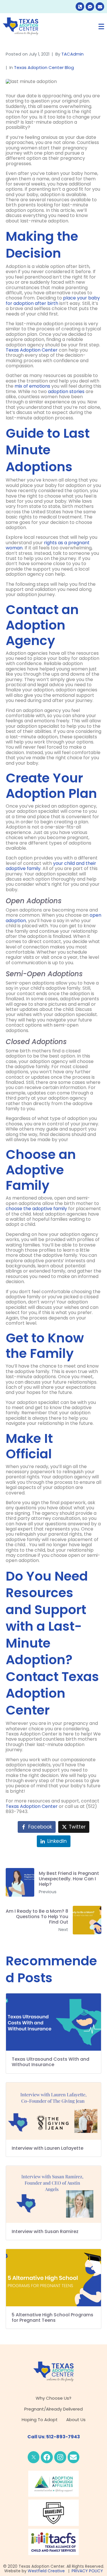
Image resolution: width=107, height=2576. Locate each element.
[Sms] (90, 7)
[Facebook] (47, 2457)
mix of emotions (32, 386)
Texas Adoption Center (32, 350)
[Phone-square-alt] (80, 7)
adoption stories (66, 391)
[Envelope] (100, 7)
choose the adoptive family (36, 1209)
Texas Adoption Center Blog (44, 67)
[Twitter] (34, 2457)
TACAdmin (72, 54)
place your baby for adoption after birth (53, 300)
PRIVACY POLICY (87, 2571)
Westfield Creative (47, 2571)
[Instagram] (60, 2457)
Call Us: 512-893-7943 (54, 2437)
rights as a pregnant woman (48, 545)
